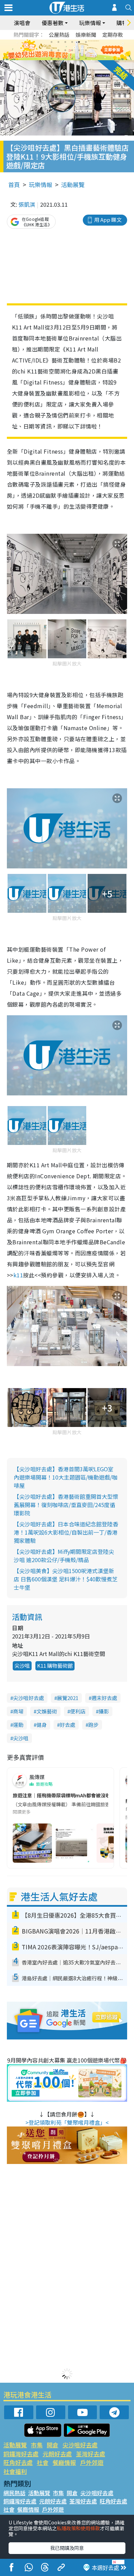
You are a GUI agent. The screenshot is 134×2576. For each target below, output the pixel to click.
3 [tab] (65, 42)
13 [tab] (52, 58)
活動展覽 (73, 185)
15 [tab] (65, 58)
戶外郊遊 (92, 2462)
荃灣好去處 (91, 2454)
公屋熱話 (59, 35)
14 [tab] (58, 58)
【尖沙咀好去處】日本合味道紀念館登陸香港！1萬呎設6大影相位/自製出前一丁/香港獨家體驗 (66, 1532)
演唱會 (22, 23)
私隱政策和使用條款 (78, 2528)
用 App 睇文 (108, 220)
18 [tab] (86, 58)
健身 (42, 1725)
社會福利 (15, 2471)
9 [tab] (65, 50)
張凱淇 (27, 204)
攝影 (104, 1711)
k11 (18, 1275)
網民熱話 (14, 2493)
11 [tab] (79, 50)
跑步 (93, 1725)
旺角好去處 (18, 2462)
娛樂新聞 (86, 35)
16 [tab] (72, 58)
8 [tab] (58, 50)
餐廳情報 (64, 2462)
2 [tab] (58, 42)
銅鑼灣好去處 (21, 2454)
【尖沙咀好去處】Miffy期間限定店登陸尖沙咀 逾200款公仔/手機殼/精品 (64, 1556)
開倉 (53, 2445)
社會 (43, 2462)
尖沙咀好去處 (29, 1698)
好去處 (68, 1725)
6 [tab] (86, 42)
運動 (18, 1725)
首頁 (14, 185)
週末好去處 (104, 1698)
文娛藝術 (47, 1711)
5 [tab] (79, 42)
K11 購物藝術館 (55, 1665)
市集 (37, 2445)
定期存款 (113, 35)
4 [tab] (72, 42)
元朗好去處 (57, 2454)
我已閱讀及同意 (67, 2548)
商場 (18, 1711)
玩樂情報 (41, 185)
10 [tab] (72, 50)
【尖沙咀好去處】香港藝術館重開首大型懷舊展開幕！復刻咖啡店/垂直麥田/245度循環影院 (66, 1505)
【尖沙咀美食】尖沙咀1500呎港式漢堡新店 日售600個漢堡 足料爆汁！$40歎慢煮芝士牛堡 (66, 1579)
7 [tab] (52, 50)
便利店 (78, 1711)
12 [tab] (86, 50)
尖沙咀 (22, 1665)
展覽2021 (68, 1698)
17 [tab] (79, 58)
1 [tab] (52, 42)
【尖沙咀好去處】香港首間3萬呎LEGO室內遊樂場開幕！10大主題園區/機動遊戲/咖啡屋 (66, 1477)
